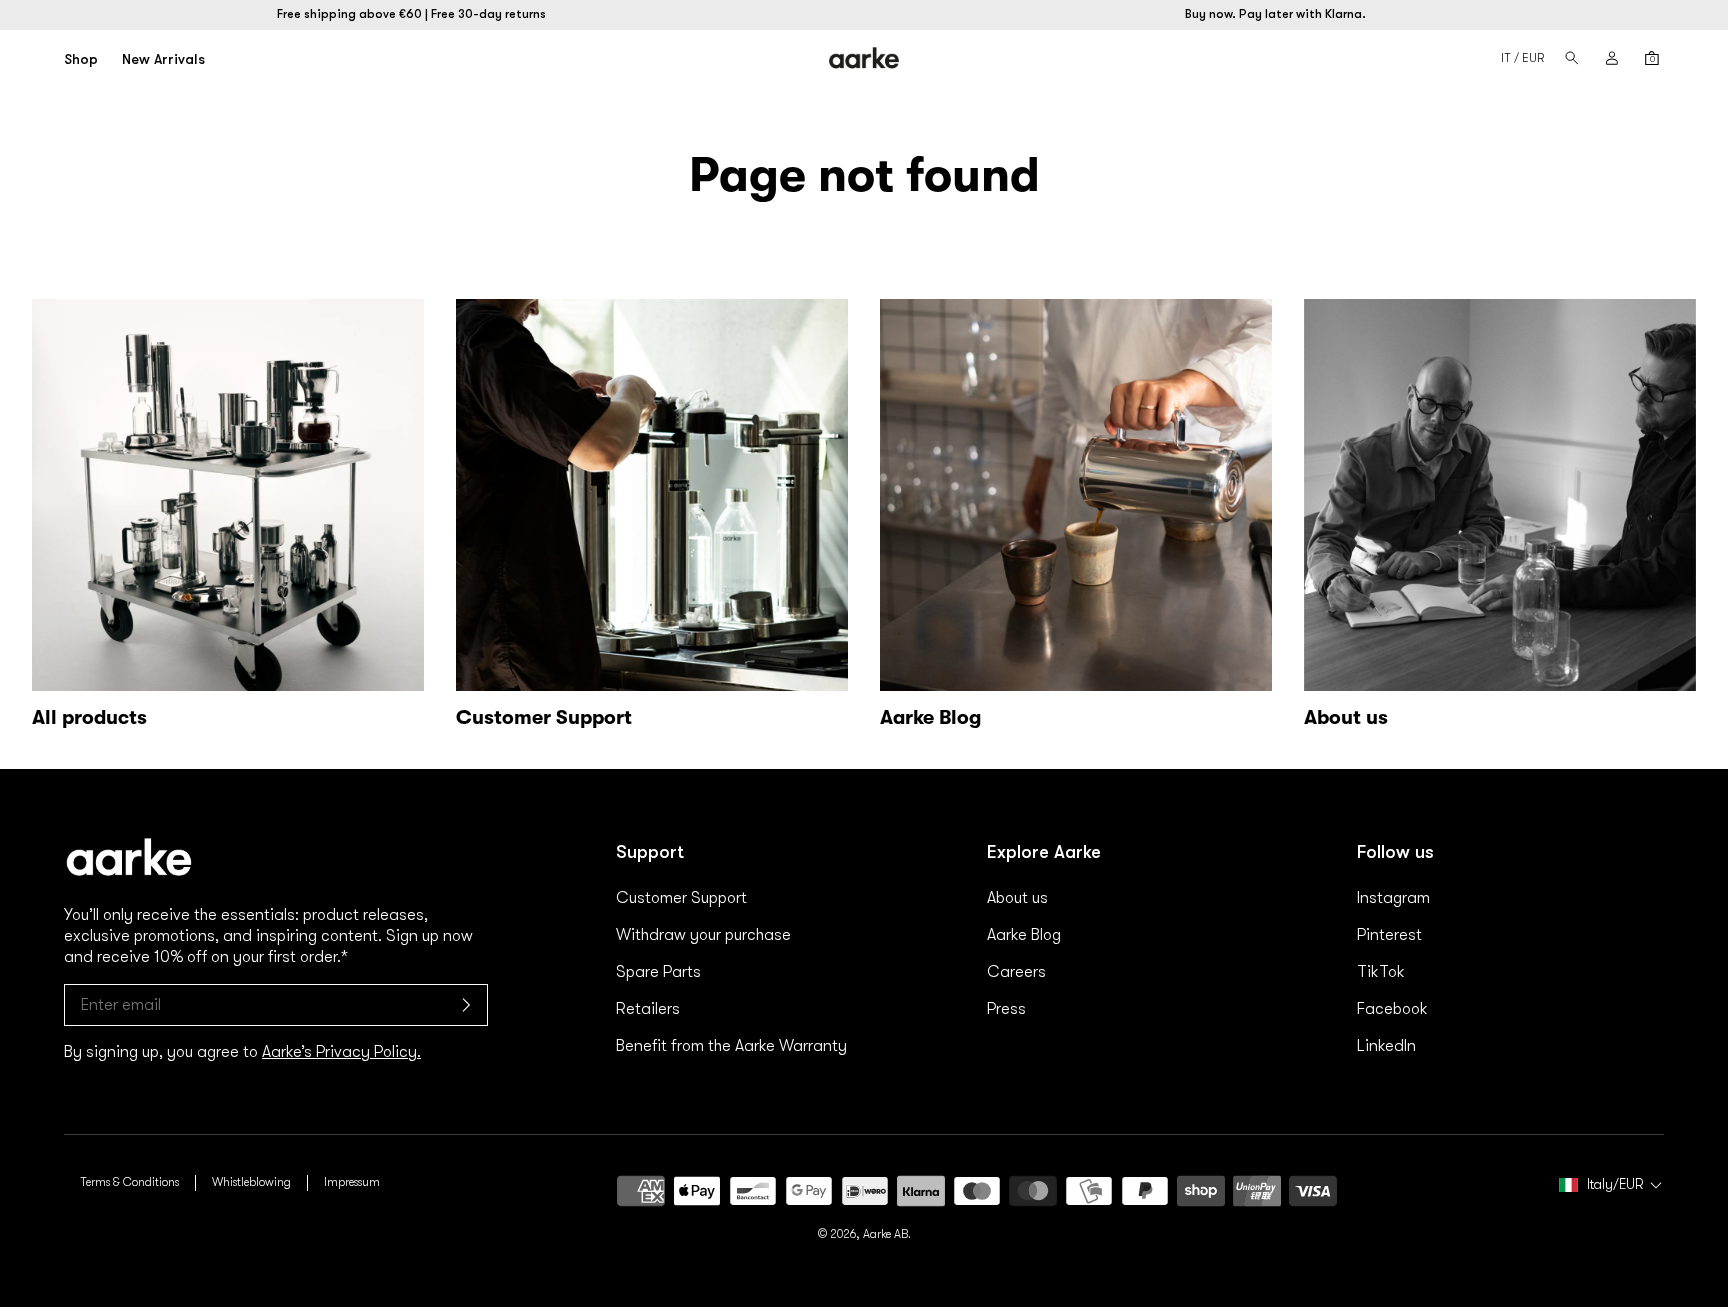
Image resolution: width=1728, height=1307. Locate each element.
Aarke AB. (887, 1234)
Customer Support (681, 898)
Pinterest (1389, 935)
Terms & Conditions (129, 1182)
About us (1017, 898)
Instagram (1393, 898)
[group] (652, 518)
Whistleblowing (251, 1182)
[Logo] (864, 58)
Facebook (1392, 1009)
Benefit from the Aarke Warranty (731, 1046)
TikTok (1381, 972)
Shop (81, 59)
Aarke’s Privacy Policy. (341, 1052)
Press (1006, 1009)
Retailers (648, 1009)
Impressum (352, 1182)
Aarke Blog (1024, 935)
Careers (1016, 972)
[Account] (1612, 58)
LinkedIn (1386, 1046)
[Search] (1572, 58)
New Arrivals (163, 59)
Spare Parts (658, 972)
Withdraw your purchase (703, 935)
